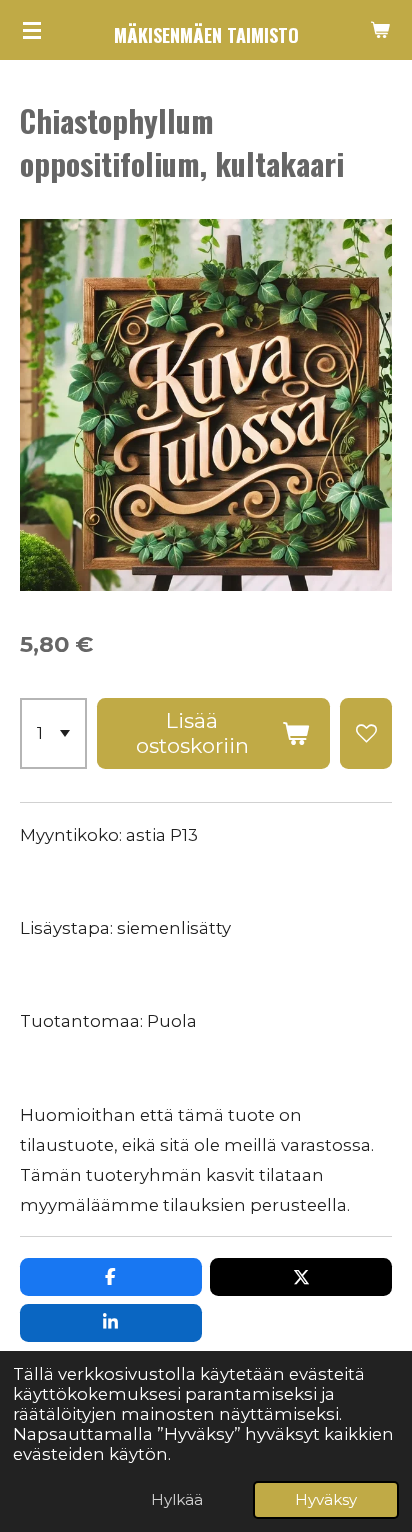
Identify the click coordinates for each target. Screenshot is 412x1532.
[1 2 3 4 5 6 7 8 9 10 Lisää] (53, 733)
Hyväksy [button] (326, 1499)
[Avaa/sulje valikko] (32, 30)
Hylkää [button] (177, 1499)
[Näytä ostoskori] (380, 30)
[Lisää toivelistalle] (366, 733)
